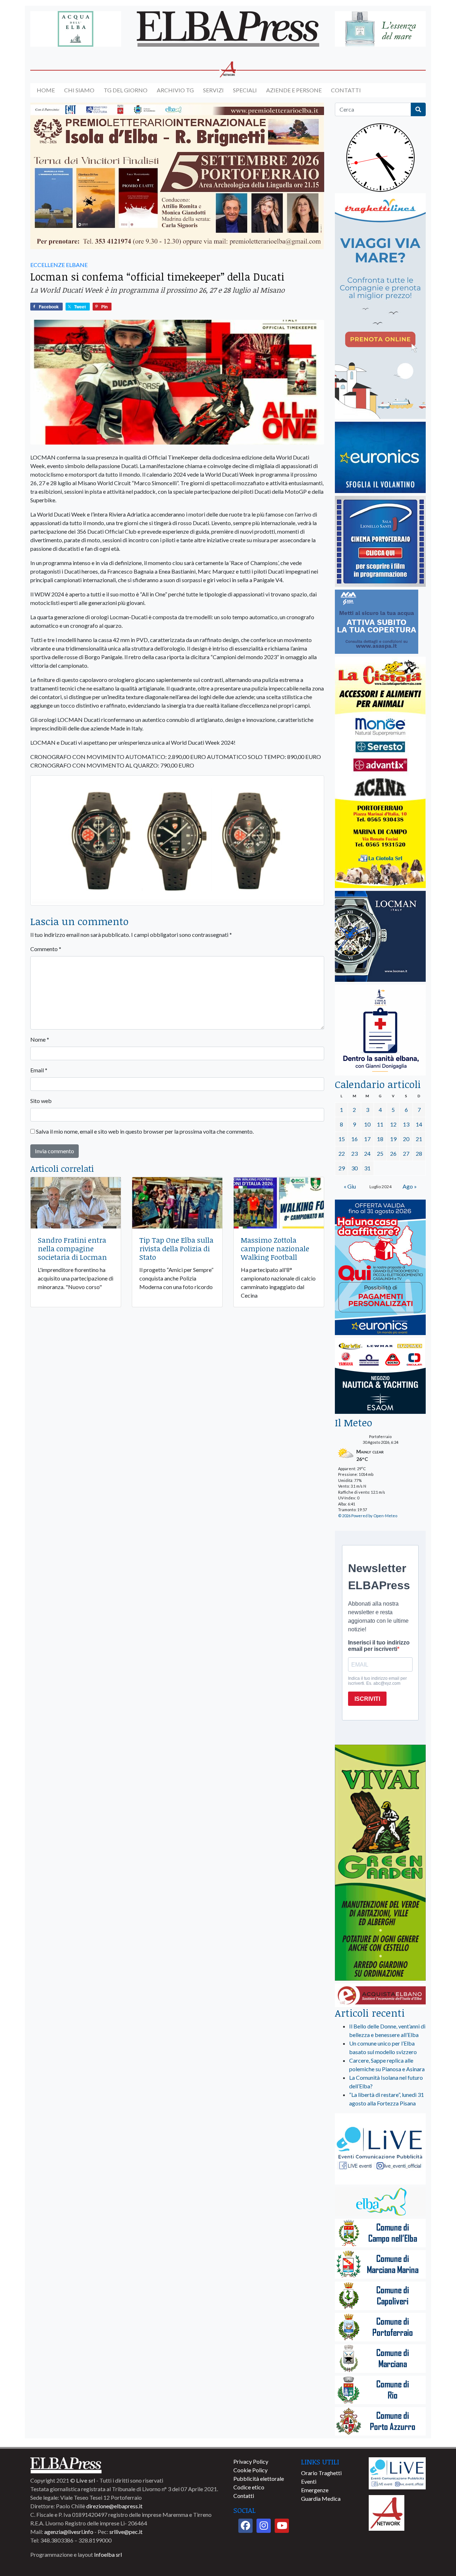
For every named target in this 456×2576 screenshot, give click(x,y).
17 (367, 1139)
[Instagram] (264, 2526)
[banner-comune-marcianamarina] (380, 2265)
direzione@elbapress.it (114, 2506)
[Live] (397, 2472)
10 (367, 1124)
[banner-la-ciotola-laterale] (380, 773)
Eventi (309, 2481)
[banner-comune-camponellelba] (380, 2234)
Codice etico (249, 2487)
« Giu (350, 1186)
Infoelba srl (108, 2554)
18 (380, 1139)
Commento (46, 949)
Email (39, 1070)
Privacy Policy (251, 2461)
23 (354, 1153)
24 (367, 1153)
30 (354, 1168)
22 (342, 1153)
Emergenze (315, 2490)
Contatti (346, 90)
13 (406, 1124)
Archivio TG (175, 90)
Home (46, 90)
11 (380, 1124)
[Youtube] (282, 2526)
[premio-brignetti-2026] (177, 176)
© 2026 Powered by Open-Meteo (368, 1516)
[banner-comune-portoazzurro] (380, 2422)
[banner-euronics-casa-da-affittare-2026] (380, 1268)
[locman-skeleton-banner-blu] (380, 937)
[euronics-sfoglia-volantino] (380, 458)
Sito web (41, 1101)
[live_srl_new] (380, 2149)
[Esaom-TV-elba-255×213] (380, 1377)
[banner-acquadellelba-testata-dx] (380, 29)
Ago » (410, 1186)
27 (406, 1153)
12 (393, 1124)
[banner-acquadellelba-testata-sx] (76, 29)
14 (419, 1124)
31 (367, 1168)
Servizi (213, 90)
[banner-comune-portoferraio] (380, 2328)
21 (419, 1139)
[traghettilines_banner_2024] (380, 306)
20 (406, 1139)
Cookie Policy (250, 2470)
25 (380, 1153)
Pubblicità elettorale (259, 2478)
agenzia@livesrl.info (69, 2532)
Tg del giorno (126, 90)
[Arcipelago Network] (387, 2512)
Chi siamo (79, 90)
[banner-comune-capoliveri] (380, 2296)
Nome (40, 1039)
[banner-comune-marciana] (380, 2359)
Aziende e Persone (294, 90)
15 (342, 1139)
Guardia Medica (321, 2498)
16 (354, 1139)
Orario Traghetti (321, 2473)
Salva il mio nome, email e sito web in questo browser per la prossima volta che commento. (145, 1131)
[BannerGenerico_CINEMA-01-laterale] (380, 542)
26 (393, 1153)
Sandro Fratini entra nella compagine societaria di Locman (72, 1248)
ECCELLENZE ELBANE (59, 265)
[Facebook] (245, 2526)
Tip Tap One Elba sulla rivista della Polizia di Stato (176, 1248)
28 (419, 1153)
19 (393, 1139)
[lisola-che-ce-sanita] (380, 1030)
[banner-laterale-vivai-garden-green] (380, 1863)
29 (342, 1168)
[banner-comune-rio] (380, 2390)
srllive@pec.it (126, 2532)
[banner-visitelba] (380, 2202)
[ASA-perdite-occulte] (377, 622)
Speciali (245, 90)
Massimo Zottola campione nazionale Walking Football (275, 1248)
